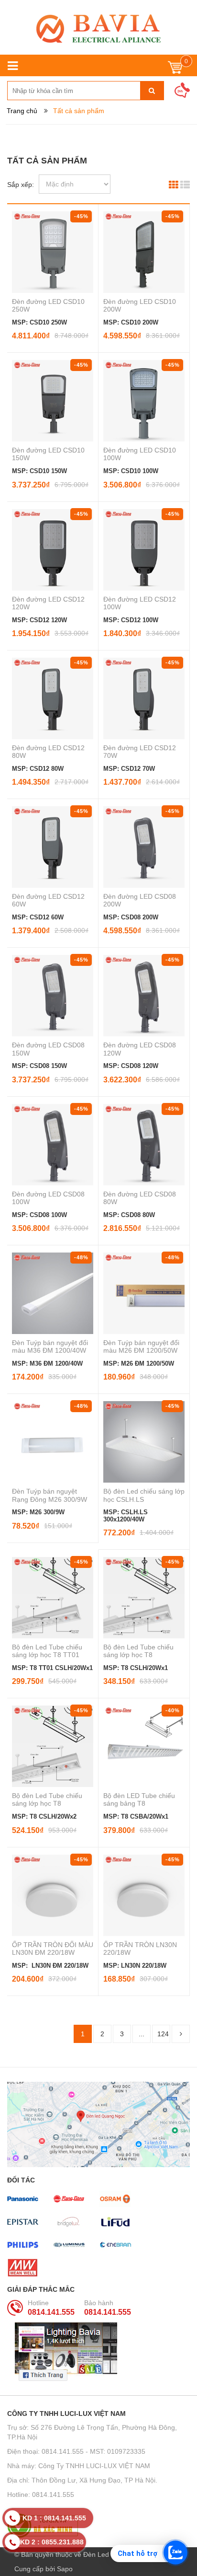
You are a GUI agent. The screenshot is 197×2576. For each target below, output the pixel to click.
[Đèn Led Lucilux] (98, 29)
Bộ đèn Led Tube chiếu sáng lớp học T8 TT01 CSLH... (47, 1655)
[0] (175, 70)
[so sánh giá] (98, 2526)
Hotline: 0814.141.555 (41, 2495)
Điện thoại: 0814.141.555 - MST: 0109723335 (76, 2451)
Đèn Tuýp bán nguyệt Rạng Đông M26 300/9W (49, 1495)
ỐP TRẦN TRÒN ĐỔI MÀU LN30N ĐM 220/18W (53, 1949)
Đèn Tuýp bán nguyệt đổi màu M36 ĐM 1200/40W (50, 1346)
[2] (181, 2034)
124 (163, 2034)
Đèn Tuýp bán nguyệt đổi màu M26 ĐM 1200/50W (141, 1346)
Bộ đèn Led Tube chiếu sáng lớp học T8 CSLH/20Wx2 (47, 1803)
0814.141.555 (51, 2312)
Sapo (65, 2569)
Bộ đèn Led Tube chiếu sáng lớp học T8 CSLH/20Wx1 (138, 1655)
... (142, 2034)
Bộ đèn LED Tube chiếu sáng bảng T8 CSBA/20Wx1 (139, 1803)
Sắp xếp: (21, 185)
